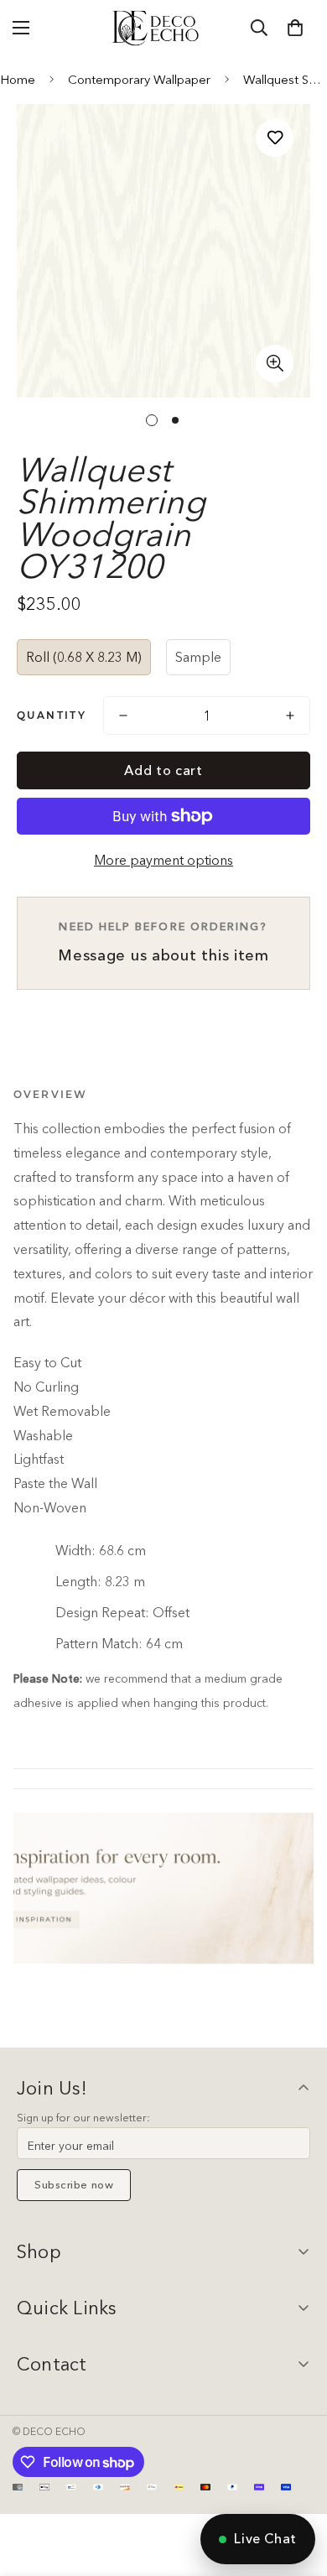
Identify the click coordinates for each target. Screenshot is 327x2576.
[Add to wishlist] (275, 138)
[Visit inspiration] (163, 1888)
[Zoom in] (275, 364)
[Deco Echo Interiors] (157, 28)
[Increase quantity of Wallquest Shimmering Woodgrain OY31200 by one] (290, 716)
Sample (198, 657)
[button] (295, 28)
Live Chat (265, 2538)
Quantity (52, 715)
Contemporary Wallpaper (139, 79)
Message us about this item (163, 942)
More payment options (163, 860)
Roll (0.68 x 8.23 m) (84, 657)
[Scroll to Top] (297, 2487)
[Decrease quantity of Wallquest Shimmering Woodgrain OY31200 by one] (123, 716)
